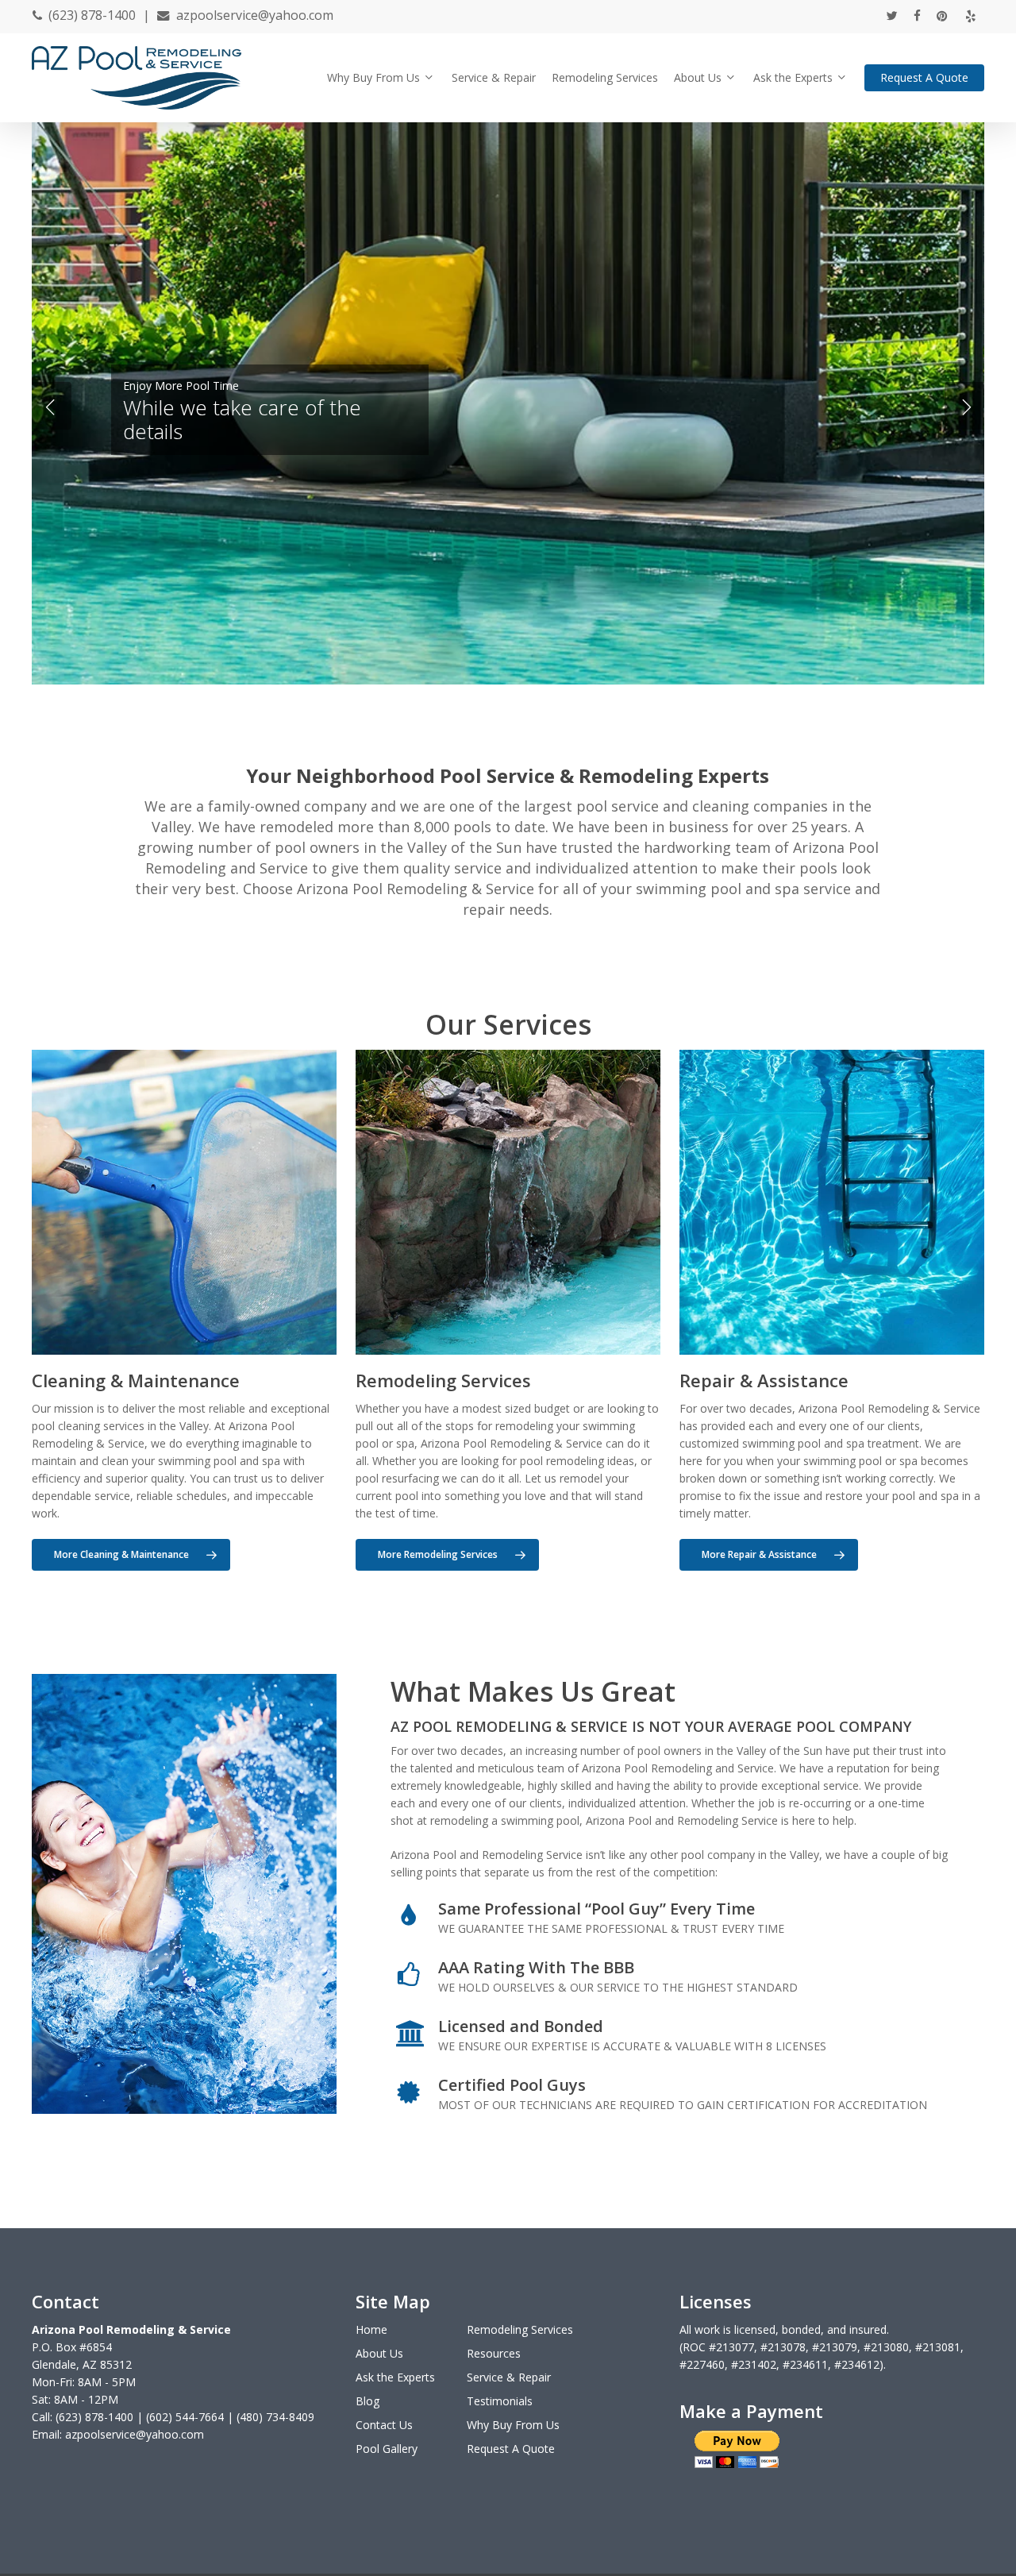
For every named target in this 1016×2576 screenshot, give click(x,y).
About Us (379, 2353)
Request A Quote (511, 2449)
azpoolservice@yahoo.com (255, 15)
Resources (494, 2353)
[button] (131, 1555)
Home (371, 2329)
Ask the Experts (395, 2377)
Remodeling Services (520, 2329)
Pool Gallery (387, 2449)
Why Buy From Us (513, 2425)
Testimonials (500, 2401)
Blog (368, 2401)
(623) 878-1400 (92, 15)
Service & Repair (509, 2377)
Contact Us (384, 2425)
